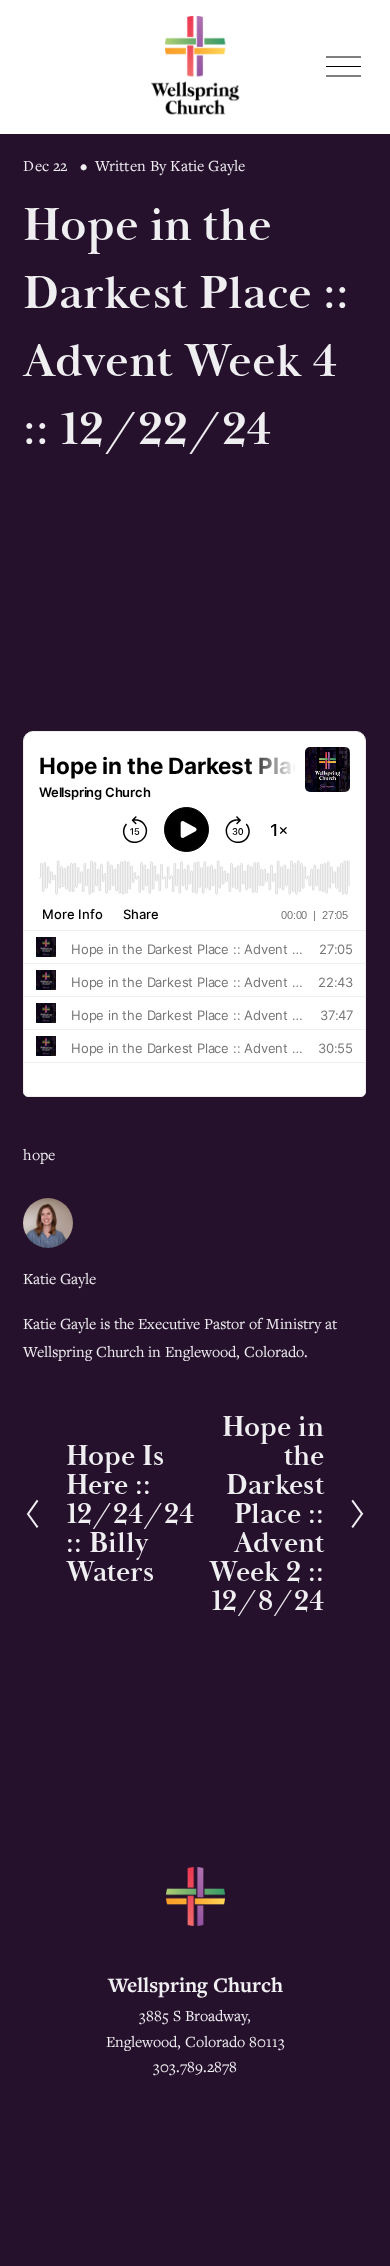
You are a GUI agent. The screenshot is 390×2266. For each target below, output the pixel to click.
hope (39, 1154)
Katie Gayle (207, 165)
